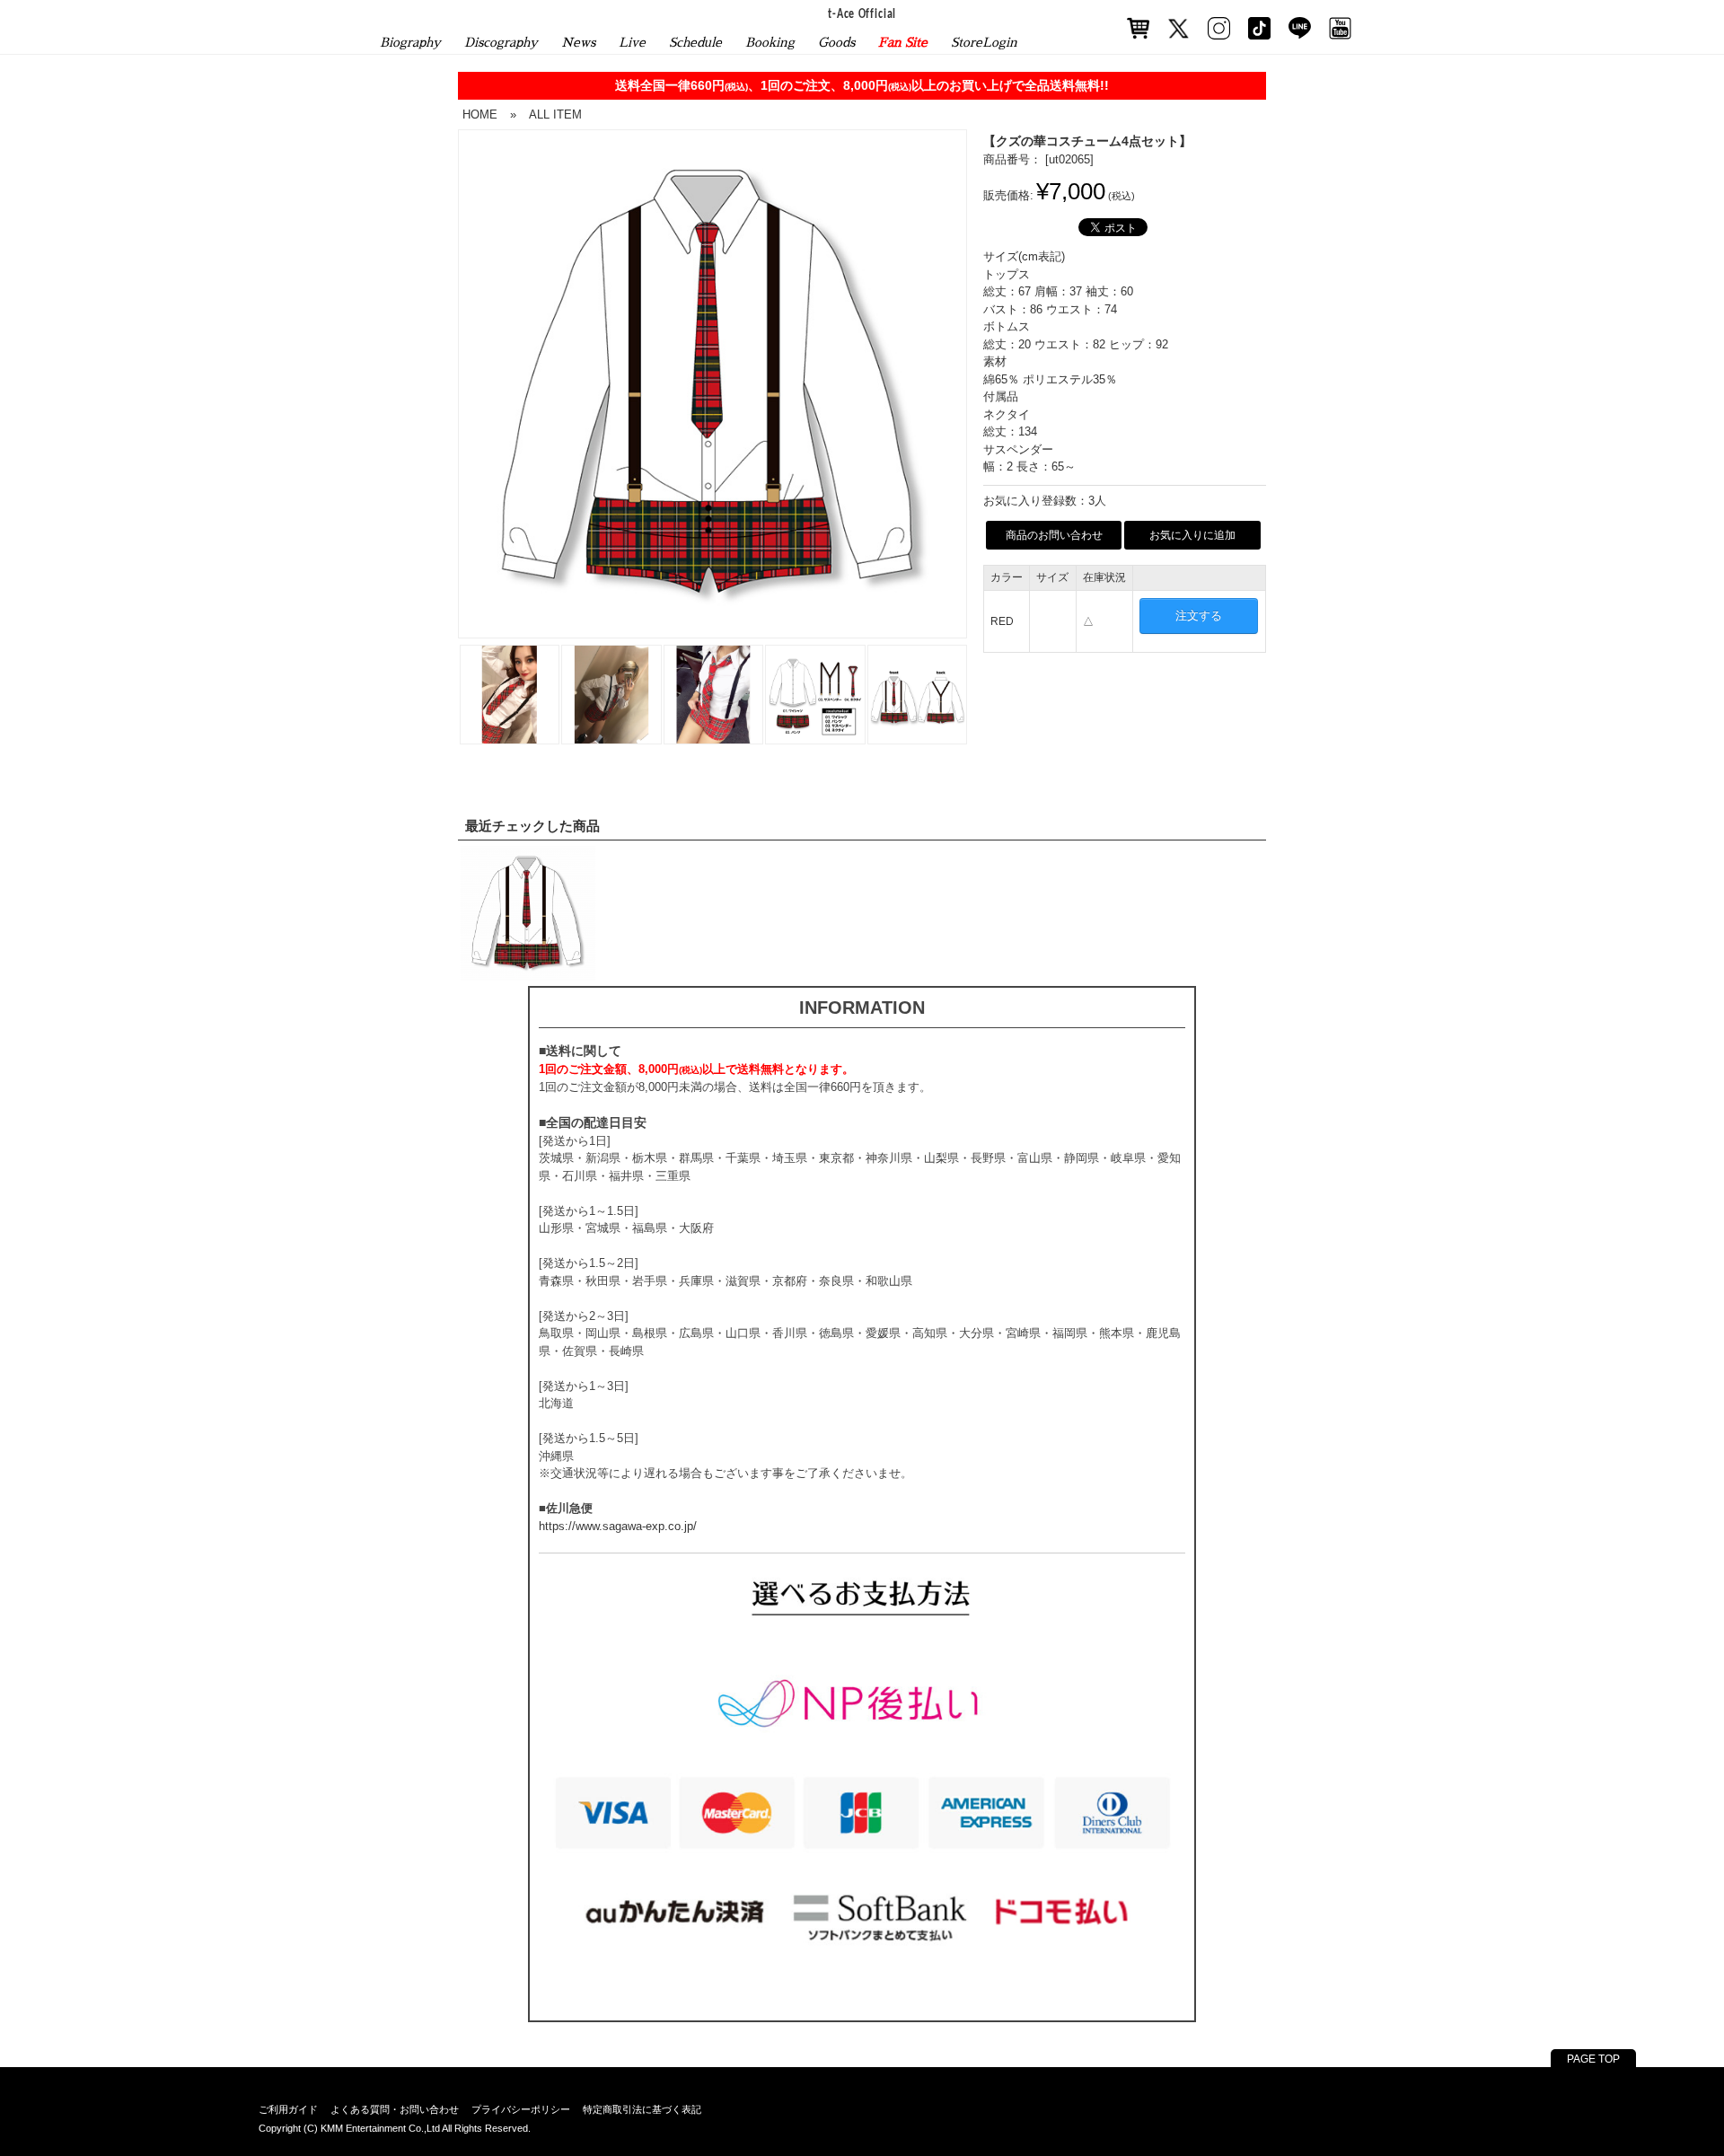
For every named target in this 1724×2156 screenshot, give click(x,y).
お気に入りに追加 (1192, 535)
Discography (501, 42)
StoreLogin (984, 42)
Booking (770, 42)
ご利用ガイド (288, 2109)
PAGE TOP (1593, 2059)
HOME (480, 114)
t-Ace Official (862, 15)
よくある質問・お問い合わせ (395, 2109)
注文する (1199, 616)
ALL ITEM (555, 114)
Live (632, 42)
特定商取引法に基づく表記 (642, 2109)
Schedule (695, 42)
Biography (410, 42)
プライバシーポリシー (521, 2109)
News (578, 42)
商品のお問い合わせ (1054, 535)
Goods (836, 42)
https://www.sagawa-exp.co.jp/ (618, 1526)
